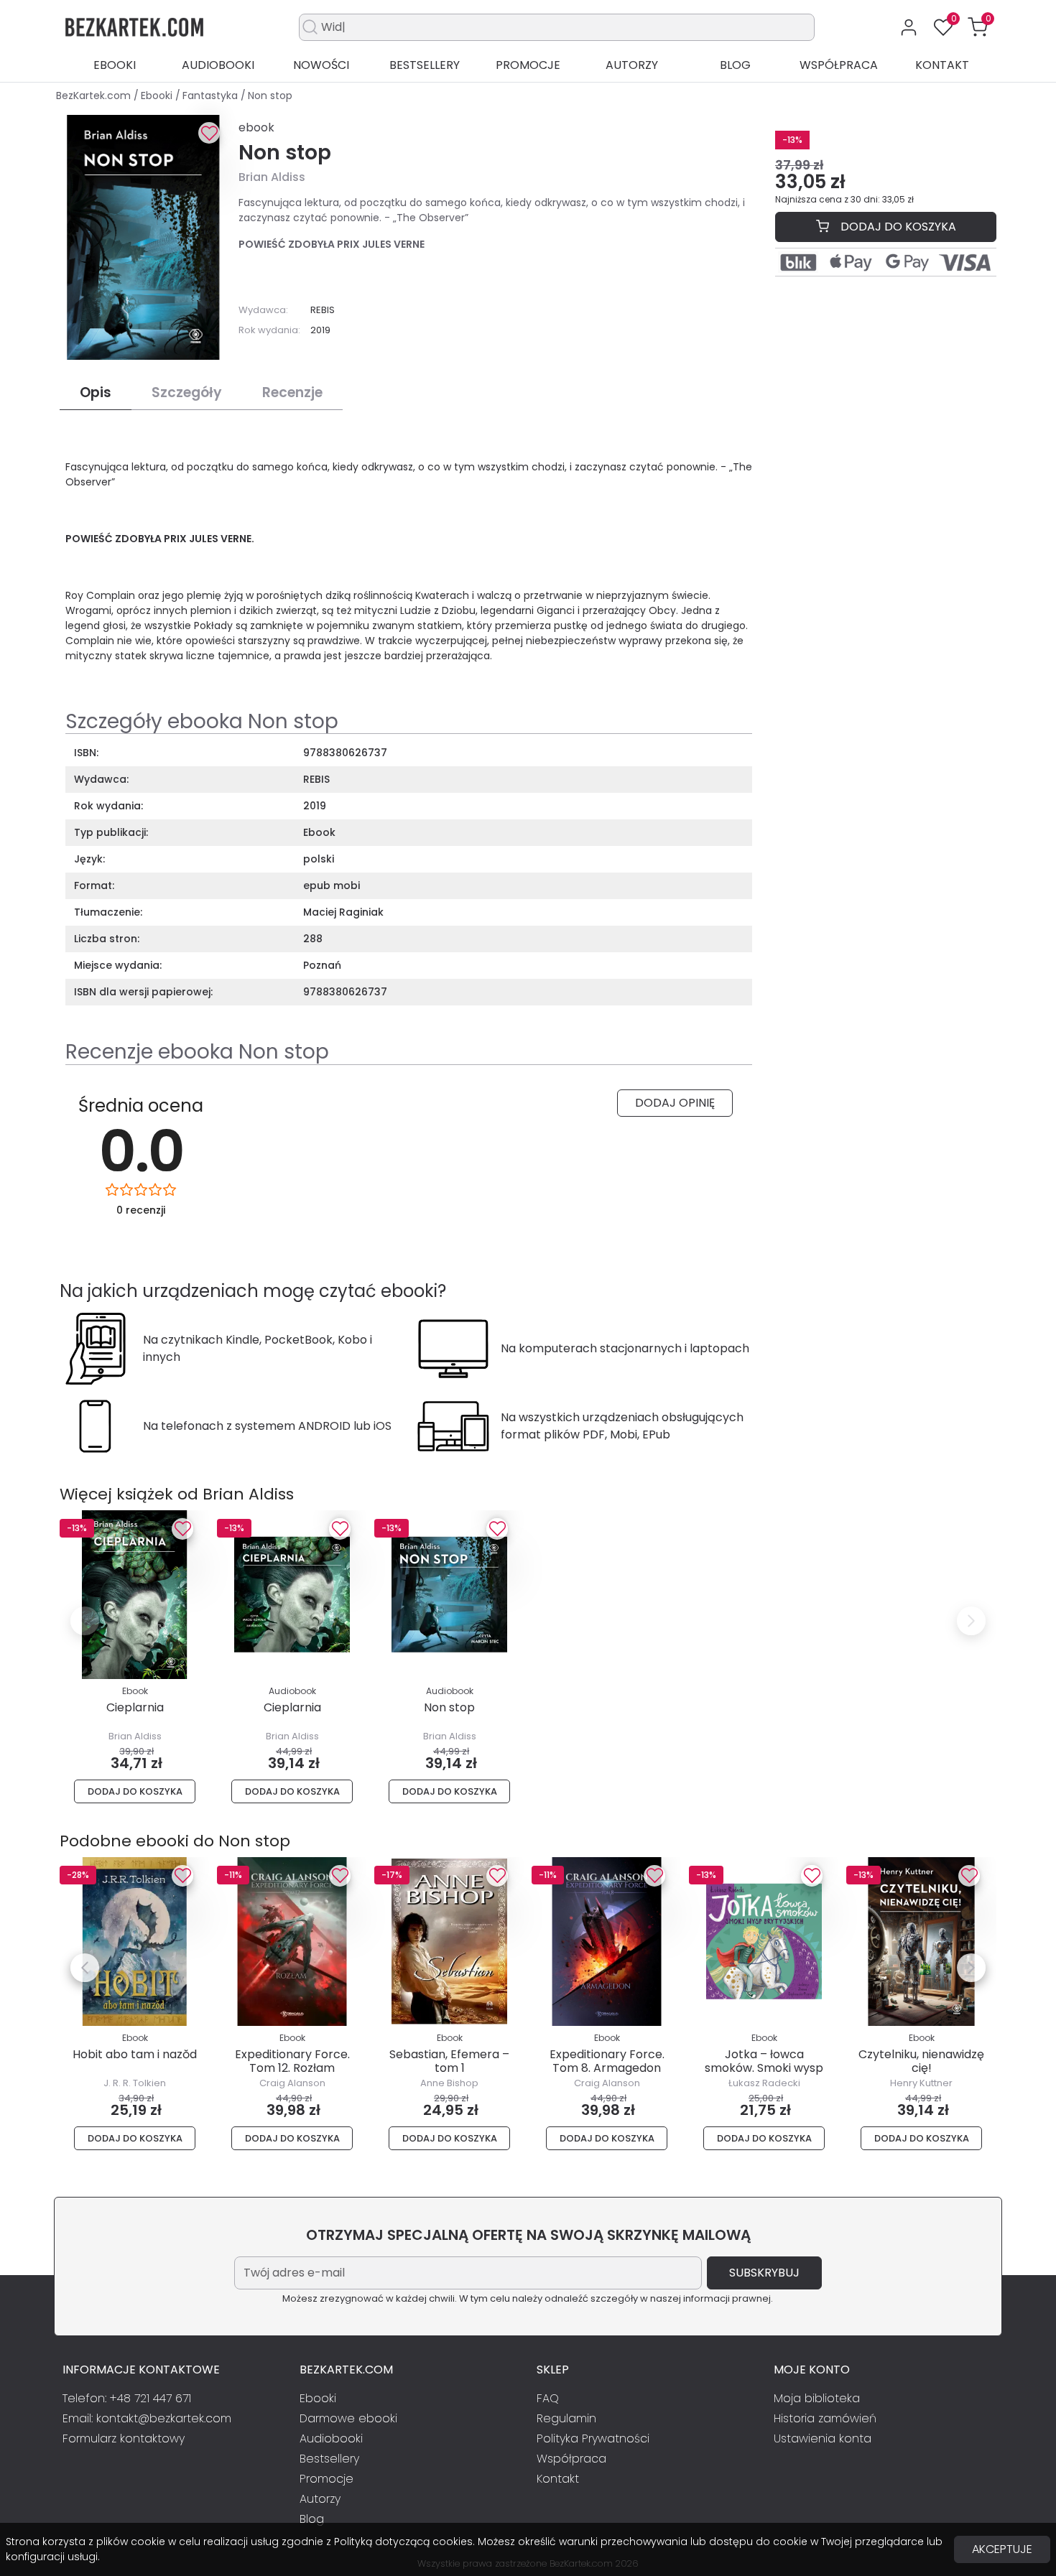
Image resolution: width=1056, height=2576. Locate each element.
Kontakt (942, 65)
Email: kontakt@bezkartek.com (147, 2418)
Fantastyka (212, 96)
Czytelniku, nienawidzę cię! (921, 2061)
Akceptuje (1002, 2549)
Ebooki (115, 65)
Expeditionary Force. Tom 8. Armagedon (607, 2061)
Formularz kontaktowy (124, 2438)
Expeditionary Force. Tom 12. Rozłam (292, 2061)
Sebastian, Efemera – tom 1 (449, 2061)
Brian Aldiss (272, 177)
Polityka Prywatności (593, 2438)
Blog (735, 65)
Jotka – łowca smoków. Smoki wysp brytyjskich (764, 2068)
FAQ (548, 2398)
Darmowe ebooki (348, 2418)
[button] (978, 27)
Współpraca (839, 65)
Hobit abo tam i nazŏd (135, 2054)
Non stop (449, 1707)
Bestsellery (425, 65)
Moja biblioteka (817, 2398)
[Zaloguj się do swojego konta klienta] (909, 27)
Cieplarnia (135, 1707)
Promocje (528, 65)
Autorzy (632, 65)
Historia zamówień (825, 2418)
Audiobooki (218, 65)
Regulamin (566, 2418)
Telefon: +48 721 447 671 (127, 2398)
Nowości (321, 65)
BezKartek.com (95, 96)
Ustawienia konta (823, 2438)
